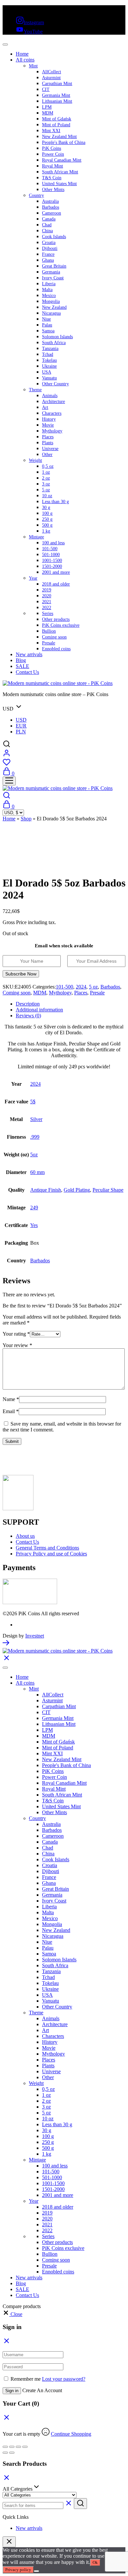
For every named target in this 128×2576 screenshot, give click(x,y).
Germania (51, 272)
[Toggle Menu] (5, 44)
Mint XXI (51, 131)
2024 (81, 987)
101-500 (50, 549)
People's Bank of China (64, 142)
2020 (47, 596)
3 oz (46, 484)
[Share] (18, 2447)
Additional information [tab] (39, 1010)
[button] (12, 2314)
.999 (35, 1137)
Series (48, 613)
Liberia (49, 284)
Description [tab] (28, 1004)
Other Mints (53, 190)
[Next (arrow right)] (12, 2453)
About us (25, 1536)
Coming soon (54, 637)
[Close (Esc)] (25, 2447)
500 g (47, 525)
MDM (48, 113)
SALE (22, 666)
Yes (34, 1225)
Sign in (12, 2391)
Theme (35, 390)
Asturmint (51, 78)
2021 (47, 602)
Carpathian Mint (57, 84)
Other (47, 455)
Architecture (53, 402)
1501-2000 (52, 566)
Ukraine (49, 366)
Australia (50, 201)
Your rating (16, 1334)
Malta (47, 290)
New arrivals (29, 654)
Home (22, 54)
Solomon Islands (57, 337)
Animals (50, 396)
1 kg (46, 531)
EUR (21, 726)
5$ (33, 1102)
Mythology (52, 431)
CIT (46, 89)
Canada (49, 219)
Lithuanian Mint (57, 101)
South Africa (54, 343)
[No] (36, 2571)
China (47, 231)
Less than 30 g (55, 502)
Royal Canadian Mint (62, 160)
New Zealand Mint (59, 137)
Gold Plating (77, 1190)
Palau (47, 325)
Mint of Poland (56, 125)
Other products (56, 619)
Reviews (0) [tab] (28, 1016)
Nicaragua (51, 313)
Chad (47, 225)
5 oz (46, 490)
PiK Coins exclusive (61, 625)
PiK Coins (52, 148)
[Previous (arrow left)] (5, 2453)
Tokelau (49, 360)
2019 (47, 590)
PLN (21, 732)
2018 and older (56, 584)
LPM (47, 107)
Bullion (49, 631)
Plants (48, 443)
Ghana (48, 260)
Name (11, 1399)
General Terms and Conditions (47, 1548)
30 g (46, 508)
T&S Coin (52, 178)
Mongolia (51, 301)
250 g (47, 519)
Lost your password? (64, 2379)
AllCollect (52, 72)
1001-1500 (52, 561)
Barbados (51, 207)
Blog (21, 660)
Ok (95, 2562)
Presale (49, 643)
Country (36, 195)
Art (45, 407)
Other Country (55, 384)
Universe (50, 449)
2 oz (46, 478)
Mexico (49, 296)
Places (48, 437)
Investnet (35, 1636)
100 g (47, 513)
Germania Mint (56, 95)
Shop (26, 819)
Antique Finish (46, 1190)
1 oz (46, 472)
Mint (33, 66)
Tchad (48, 354)
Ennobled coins (56, 649)
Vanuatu (49, 378)
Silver (36, 1119)
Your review (17, 1345)
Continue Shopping (71, 2434)
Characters (52, 413)
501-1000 (51, 555)
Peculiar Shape (108, 1190)
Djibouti (50, 248)
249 (34, 1208)
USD (21, 720)
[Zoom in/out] (5, 2447)
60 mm (37, 1172)
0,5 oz (48, 466)
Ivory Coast (53, 278)
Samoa (48, 331)
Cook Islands (54, 237)
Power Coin (53, 154)
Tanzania (50, 349)
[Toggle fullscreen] (12, 2447)
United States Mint (59, 184)
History (49, 419)
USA (47, 372)
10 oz (47, 496)
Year (33, 578)
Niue (46, 319)
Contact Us (27, 672)
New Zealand (54, 307)
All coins (25, 60)
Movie (48, 425)
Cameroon (52, 213)
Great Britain (54, 266)
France (48, 254)
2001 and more (56, 572)
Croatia (49, 243)
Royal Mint (53, 166)
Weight (35, 460)
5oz (34, 1155)
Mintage (36, 537)
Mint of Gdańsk (57, 119)
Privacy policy (18, 2570)
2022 (47, 608)
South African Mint (60, 172)
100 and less (53, 543)
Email (11, 1411)
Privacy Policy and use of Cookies (51, 1554)
